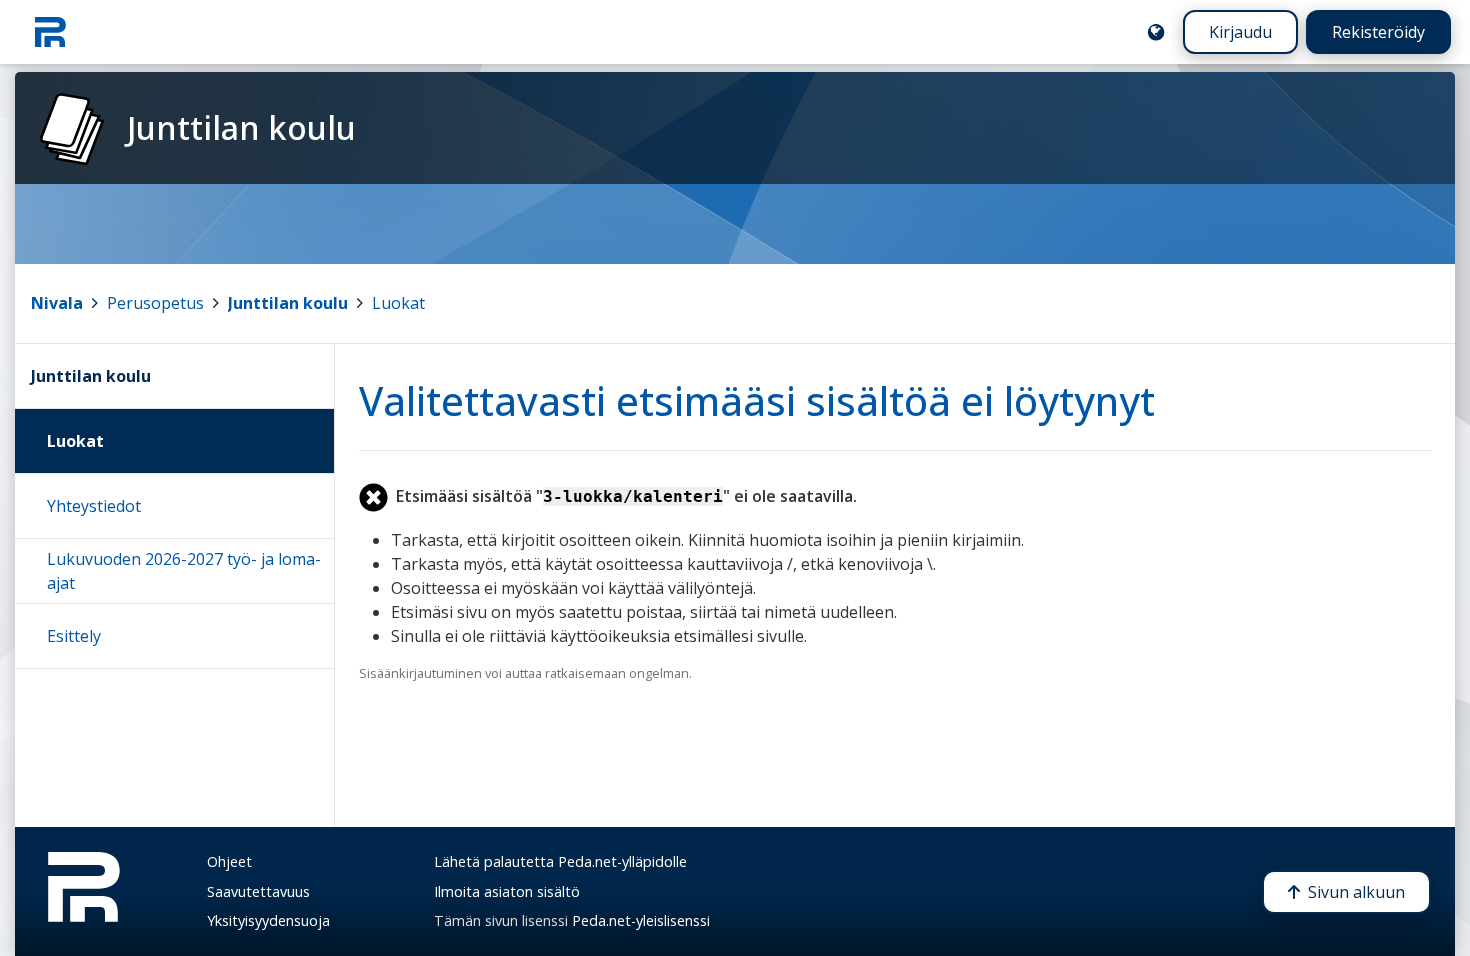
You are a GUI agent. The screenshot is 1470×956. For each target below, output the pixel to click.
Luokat (398, 303)
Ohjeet (229, 861)
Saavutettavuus (258, 891)
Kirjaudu (1240, 32)
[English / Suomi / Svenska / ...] (1156, 32)
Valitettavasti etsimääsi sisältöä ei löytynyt (757, 400)
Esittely (74, 636)
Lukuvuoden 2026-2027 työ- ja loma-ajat (184, 571)
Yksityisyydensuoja (268, 920)
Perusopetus (155, 303)
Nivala (57, 303)
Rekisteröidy (1378, 32)
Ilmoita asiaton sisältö (507, 891)
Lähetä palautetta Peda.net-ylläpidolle (560, 861)
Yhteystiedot (94, 506)
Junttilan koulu (288, 303)
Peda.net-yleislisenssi (641, 920)
